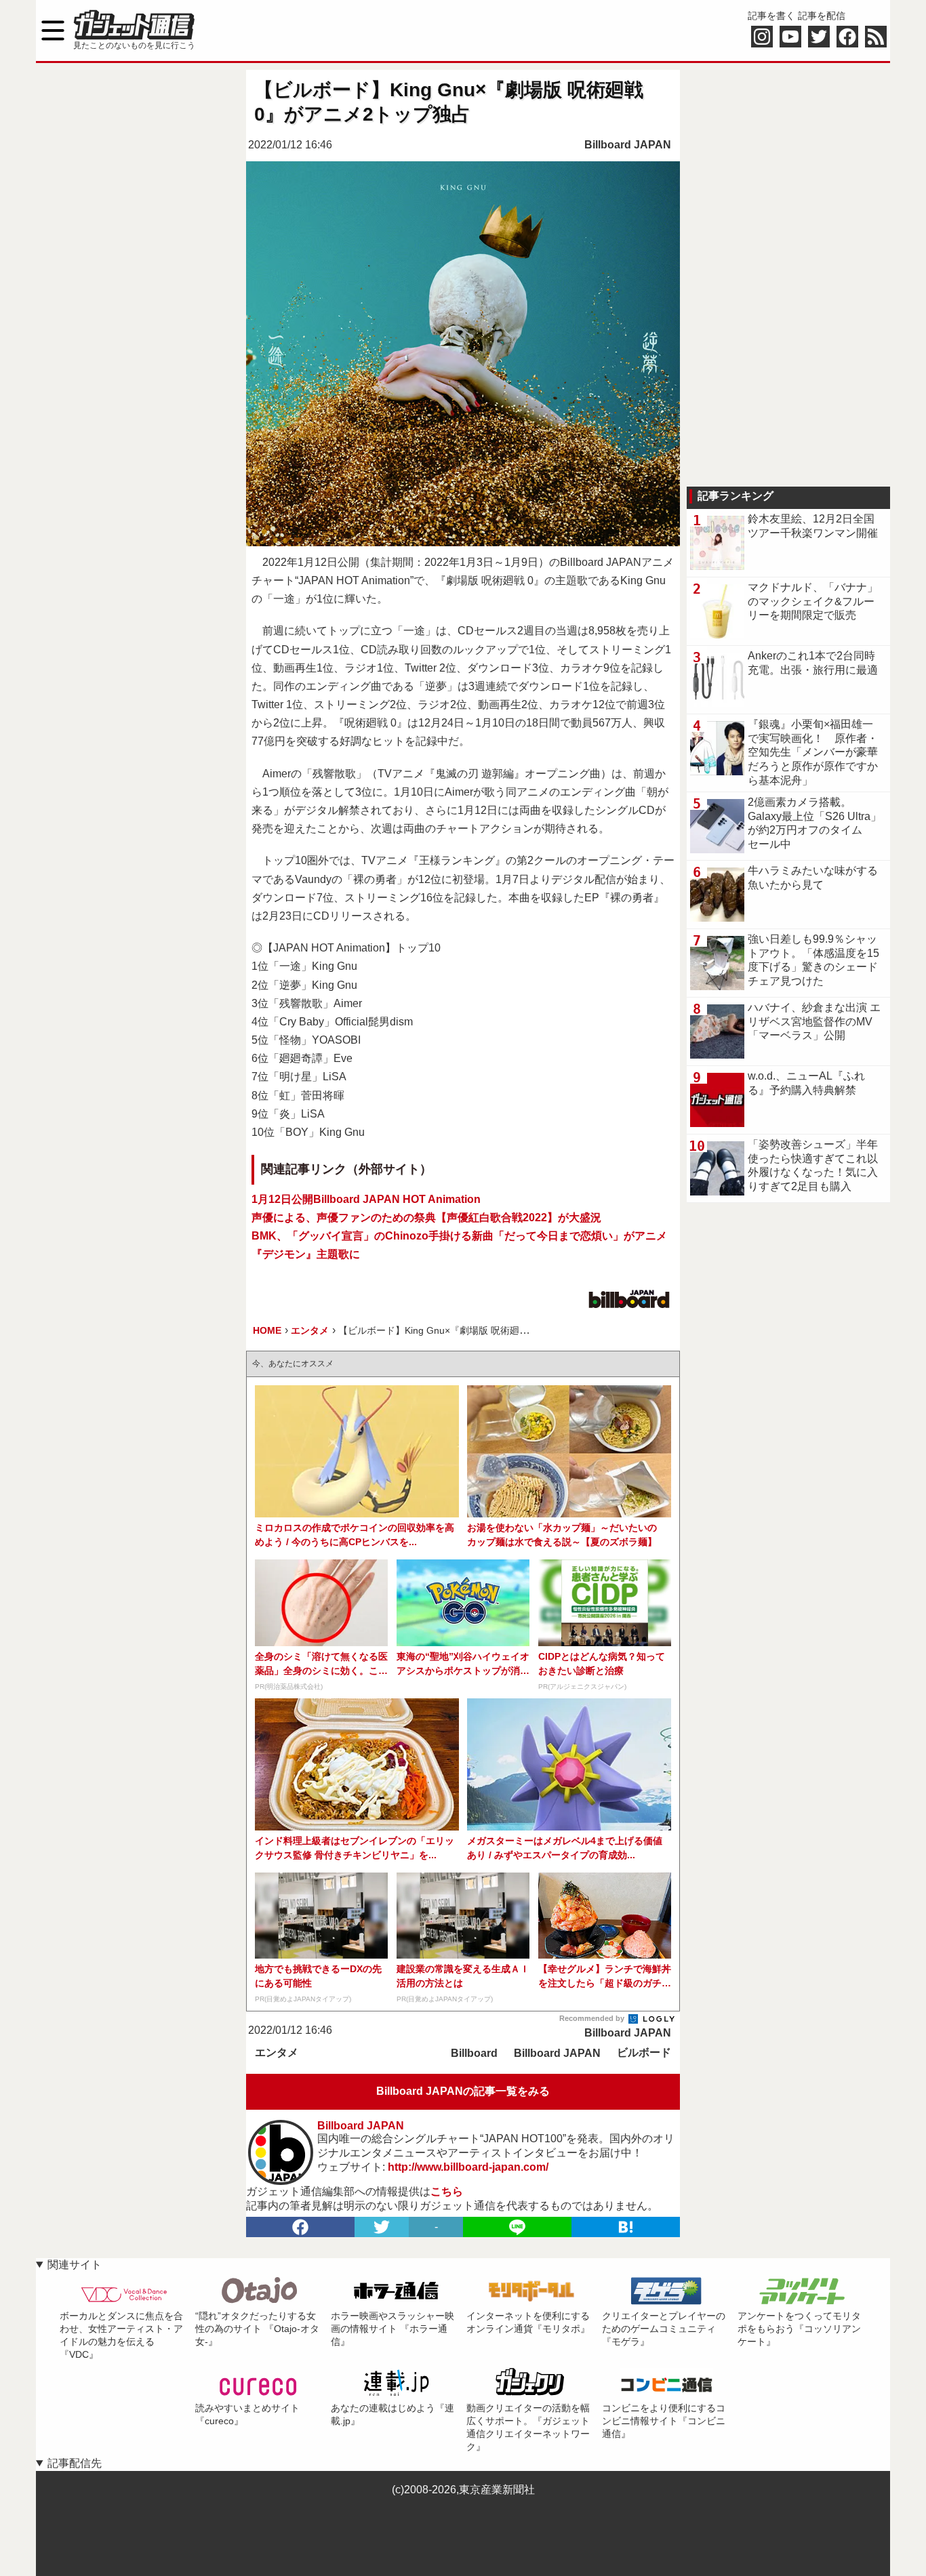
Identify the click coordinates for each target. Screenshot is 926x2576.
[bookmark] (626, 2227)
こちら (447, 2191)
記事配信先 (75, 2463)
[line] (517, 2227)
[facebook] (300, 2227)
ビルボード (644, 2052)
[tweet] (382, 2227)
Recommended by (593, 2018)
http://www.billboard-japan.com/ (468, 2167)
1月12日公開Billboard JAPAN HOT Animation (366, 1199)
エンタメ (277, 2052)
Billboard (474, 2053)
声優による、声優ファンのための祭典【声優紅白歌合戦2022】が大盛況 (426, 1218)
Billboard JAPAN (628, 145)
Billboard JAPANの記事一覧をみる (463, 2091)
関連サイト (75, 2265)
